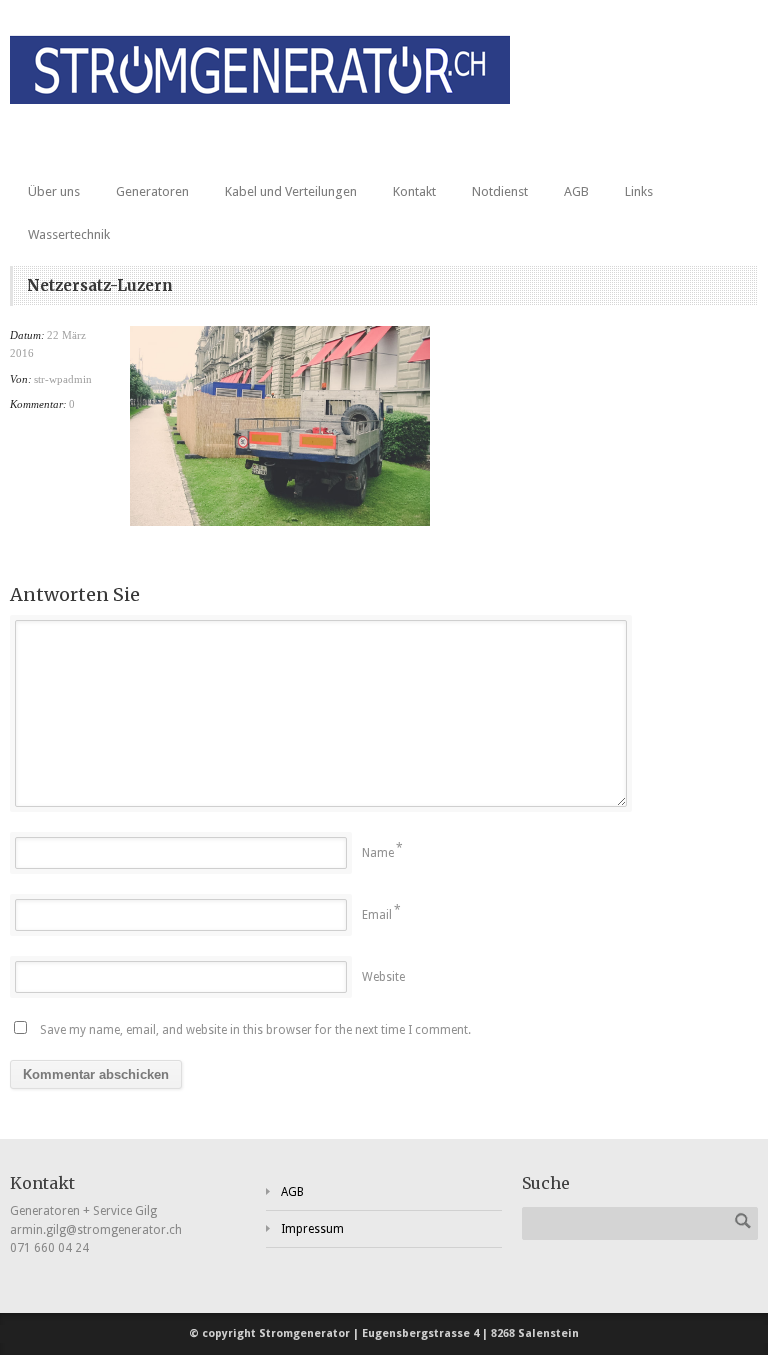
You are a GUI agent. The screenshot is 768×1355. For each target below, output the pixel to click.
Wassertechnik (69, 234)
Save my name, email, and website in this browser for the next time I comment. (255, 1030)
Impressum (312, 1229)
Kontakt (414, 191)
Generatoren (152, 191)
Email (377, 915)
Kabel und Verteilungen (291, 191)
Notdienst (500, 191)
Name (378, 853)
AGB (576, 191)
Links (639, 191)
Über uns (54, 191)
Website (383, 977)
